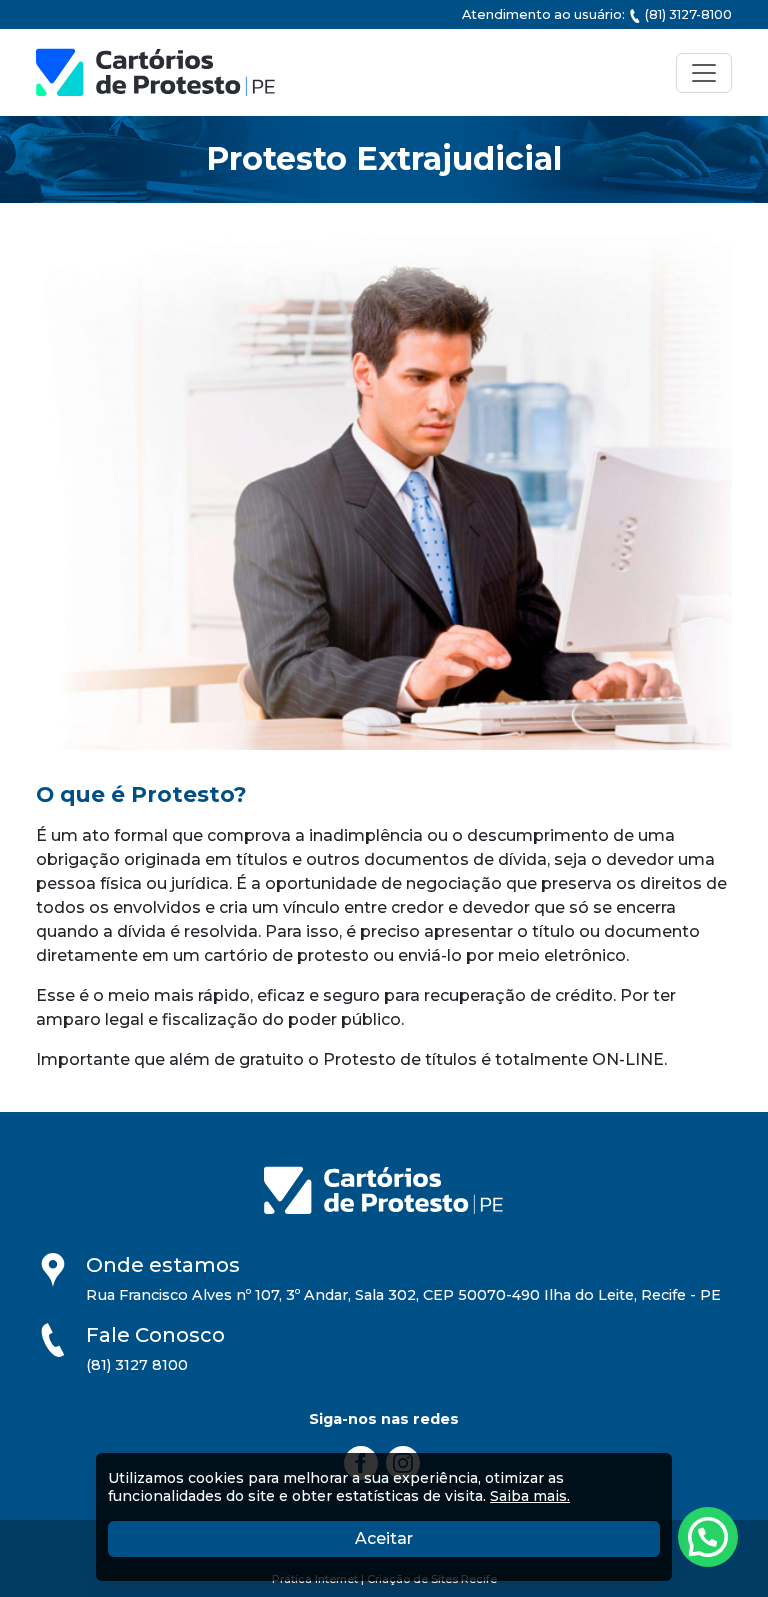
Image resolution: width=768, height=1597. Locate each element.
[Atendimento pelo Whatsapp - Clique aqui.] (708, 1537)
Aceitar (480, 1538)
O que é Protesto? (141, 794)
